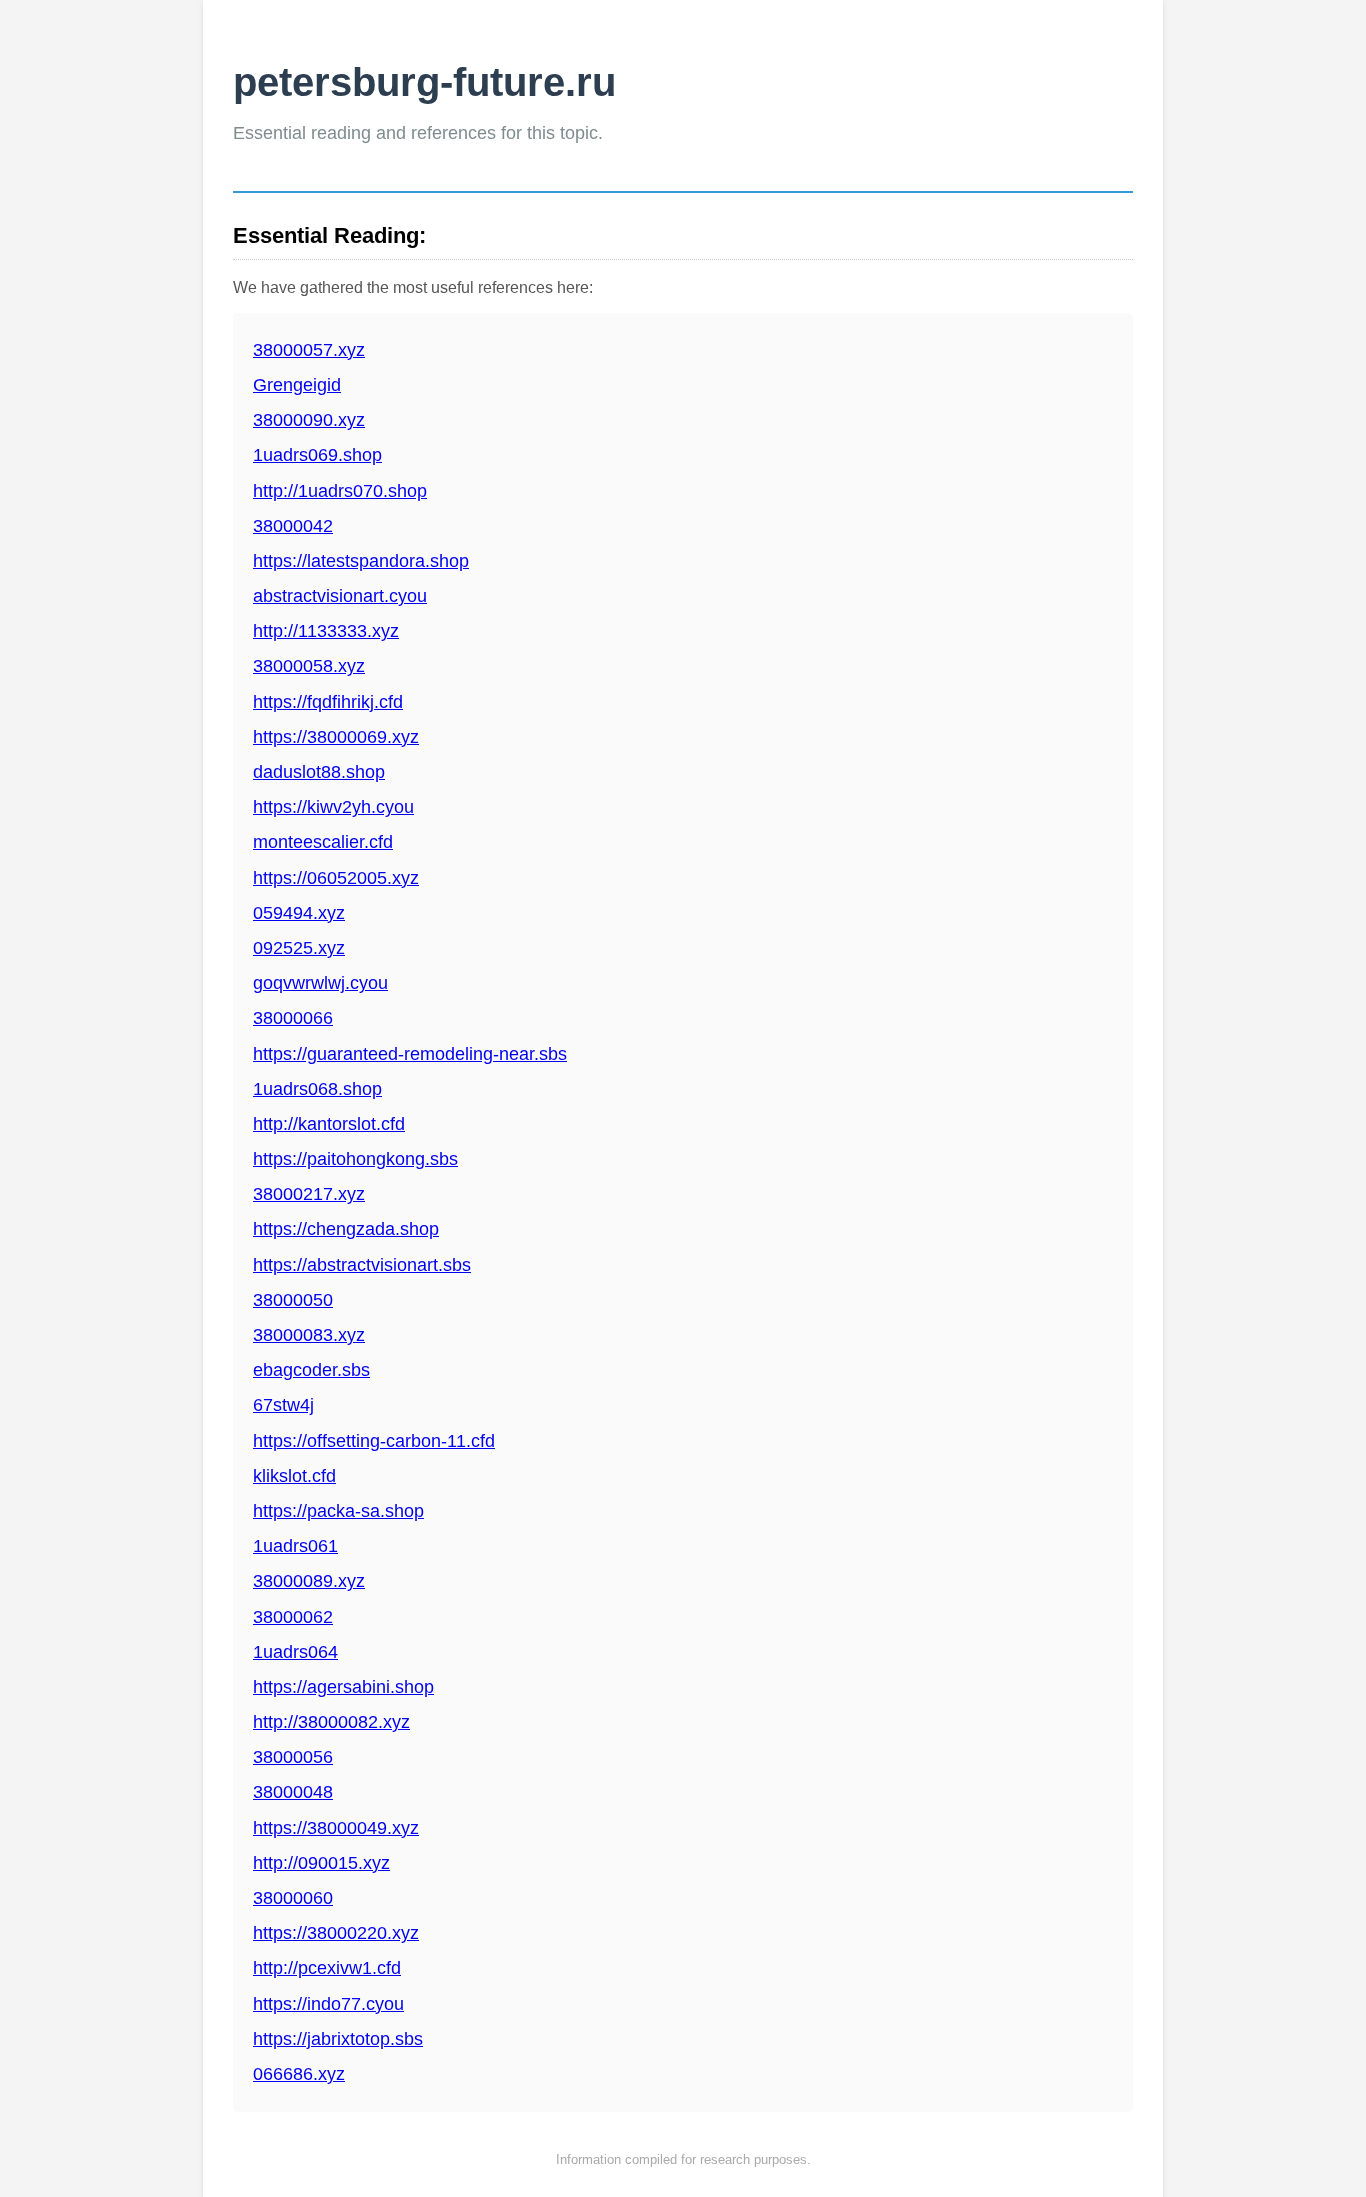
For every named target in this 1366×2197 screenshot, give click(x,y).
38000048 (293, 1792)
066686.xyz (299, 2074)
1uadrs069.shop (317, 455)
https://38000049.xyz (336, 1828)
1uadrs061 (295, 1546)
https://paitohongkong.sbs (355, 1159)
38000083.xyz (309, 1335)
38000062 (293, 1617)
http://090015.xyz (321, 1863)
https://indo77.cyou (328, 2004)
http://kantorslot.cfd (329, 1124)
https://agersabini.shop (343, 1687)
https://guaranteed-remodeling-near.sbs (410, 1054)
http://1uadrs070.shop (340, 491)
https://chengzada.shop (346, 1229)
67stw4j (283, 1405)
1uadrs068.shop (317, 1089)
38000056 (293, 1757)
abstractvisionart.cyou (340, 596)
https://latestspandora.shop (361, 561)
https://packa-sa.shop (338, 1511)
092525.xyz (299, 948)
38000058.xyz (309, 666)
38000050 (293, 1300)
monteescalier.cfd (323, 842)
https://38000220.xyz (336, 1933)
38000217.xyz (309, 1194)
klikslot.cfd (294, 1476)
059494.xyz (299, 913)
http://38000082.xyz (331, 1722)
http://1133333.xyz (326, 631)
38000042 (293, 526)
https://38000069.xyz (336, 737)
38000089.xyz (309, 1581)
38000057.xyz (309, 350)
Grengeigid (297, 385)
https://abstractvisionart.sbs (362, 1265)
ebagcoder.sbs (311, 1370)
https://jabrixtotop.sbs (338, 2039)
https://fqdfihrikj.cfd (328, 702)
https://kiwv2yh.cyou (333, 807)
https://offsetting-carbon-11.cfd (374, 1441)
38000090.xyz (309, 420)
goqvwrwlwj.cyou (320, 983)
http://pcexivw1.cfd (327, 1968)
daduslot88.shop (319, 772)
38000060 (293, 1898)
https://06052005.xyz (336, 878)
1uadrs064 (295, 1652)
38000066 (293, 1018)
